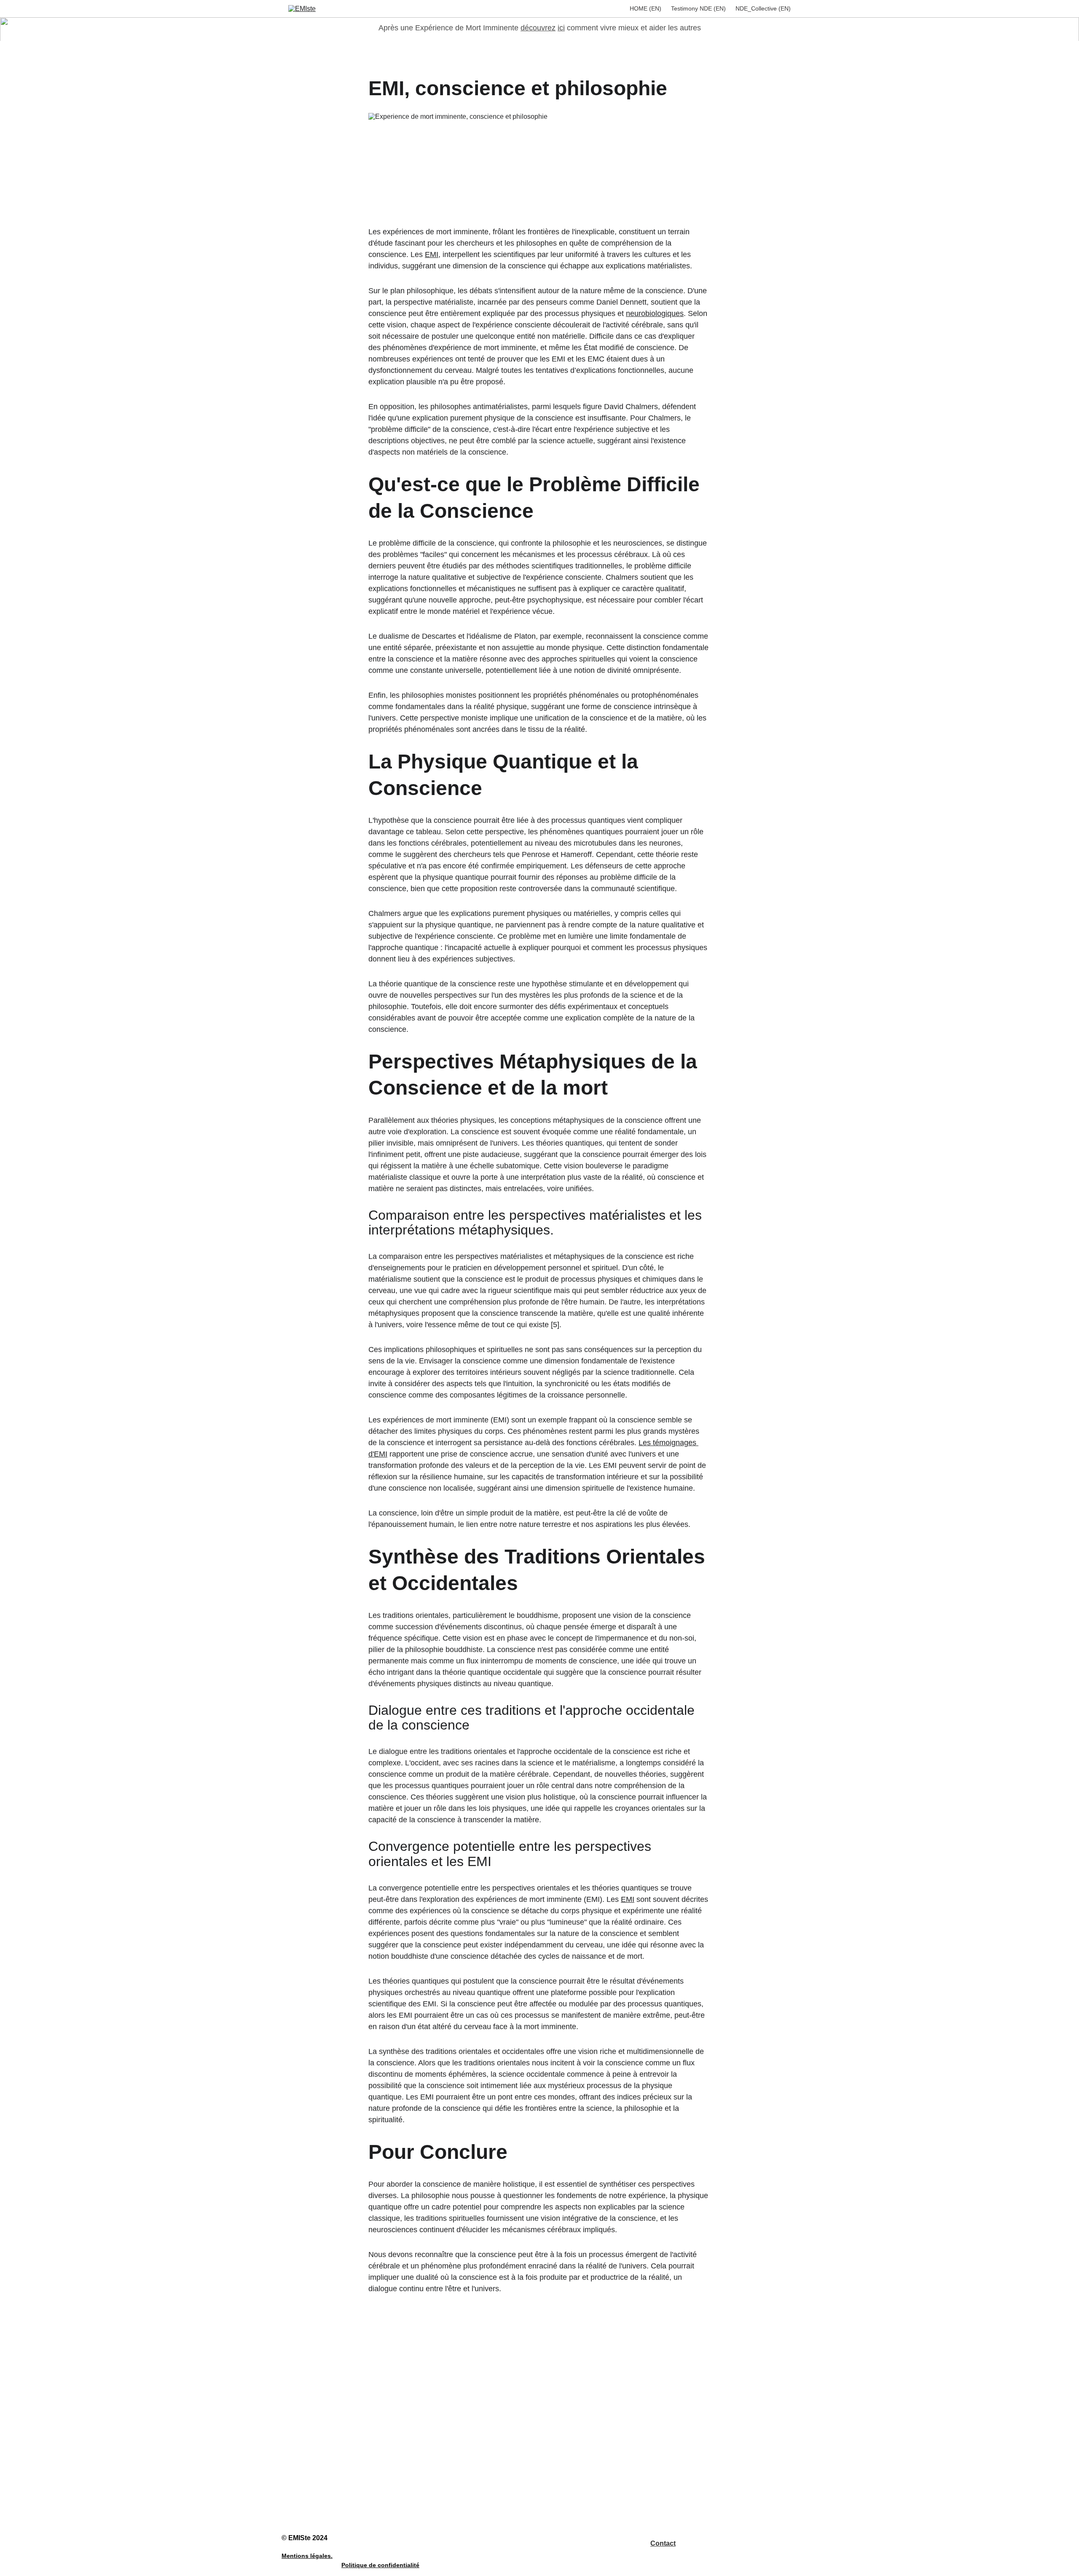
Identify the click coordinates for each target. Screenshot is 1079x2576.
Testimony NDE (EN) (698, 8)
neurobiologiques (655, 313)
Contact (663, 2543)
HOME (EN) (646, 8)
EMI (432, 254)
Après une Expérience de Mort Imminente (448, 28)
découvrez (538, 28)
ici (561, 28)
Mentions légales (306, 2556)
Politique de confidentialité (380, 2565)
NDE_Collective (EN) (763, 8)
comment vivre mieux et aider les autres (634, 28)
